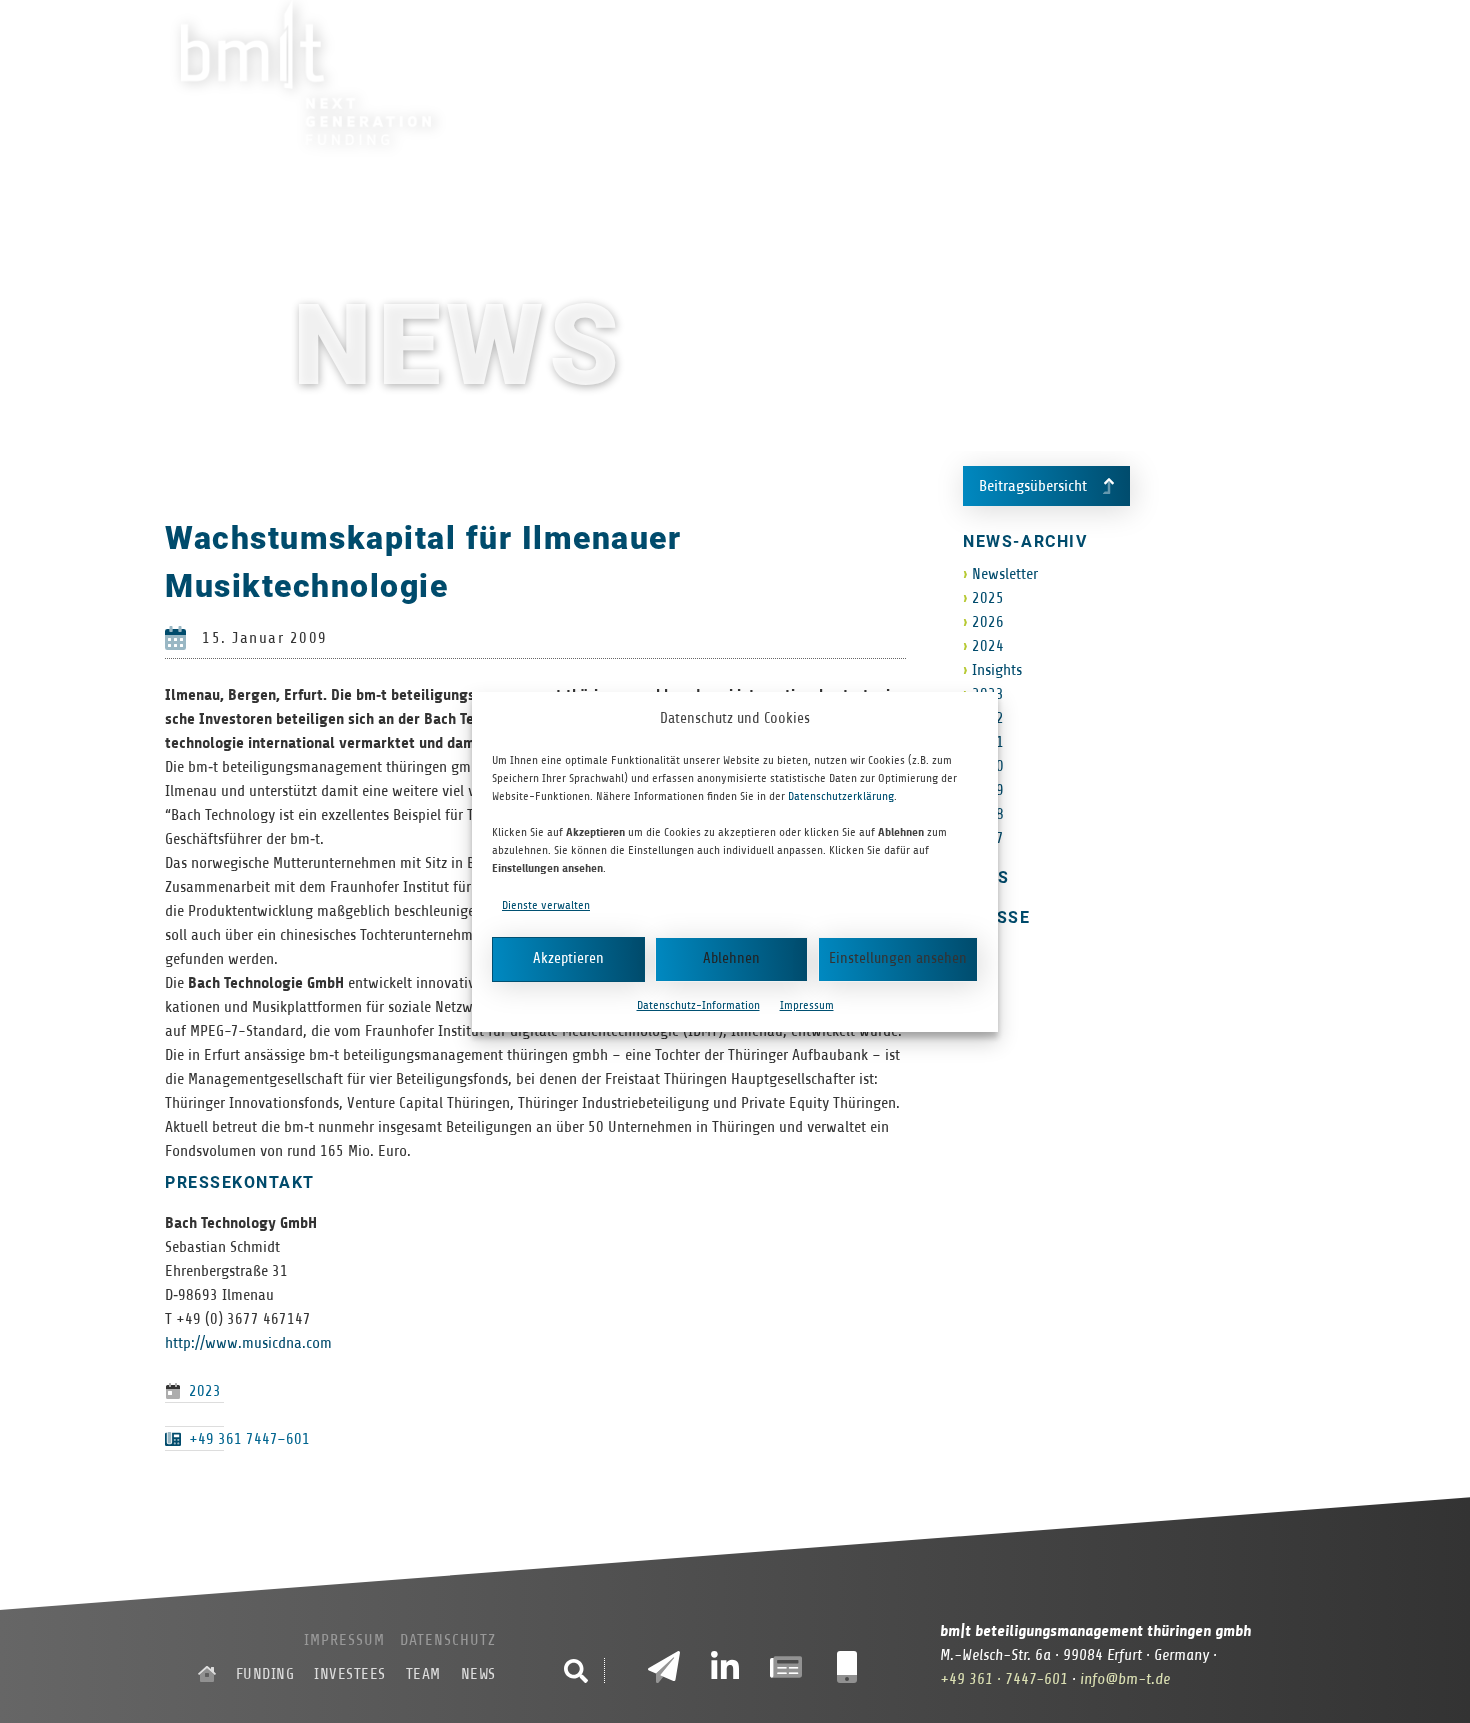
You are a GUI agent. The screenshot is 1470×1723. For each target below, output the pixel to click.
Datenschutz (448, 1640)
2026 (988, 622)
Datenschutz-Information (698, 1005)
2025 (988, 598)
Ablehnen (731, 958)
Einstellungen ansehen (898, 958)
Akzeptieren (568, 958)
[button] (576, 1671)
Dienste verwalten (546, 905)
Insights (997, 670)
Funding (875, 74)
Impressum (807, 1005)
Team (1087, 74)
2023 (205, 1391)
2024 (988, 646)
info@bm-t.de (1125, 1679)
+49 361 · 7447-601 (1004, 1679)
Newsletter (1005, 574)
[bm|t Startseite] (207, 1674)
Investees (990, 74)
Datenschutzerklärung (841, 796)
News (1160, 74)
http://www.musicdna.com (248, 1343)
